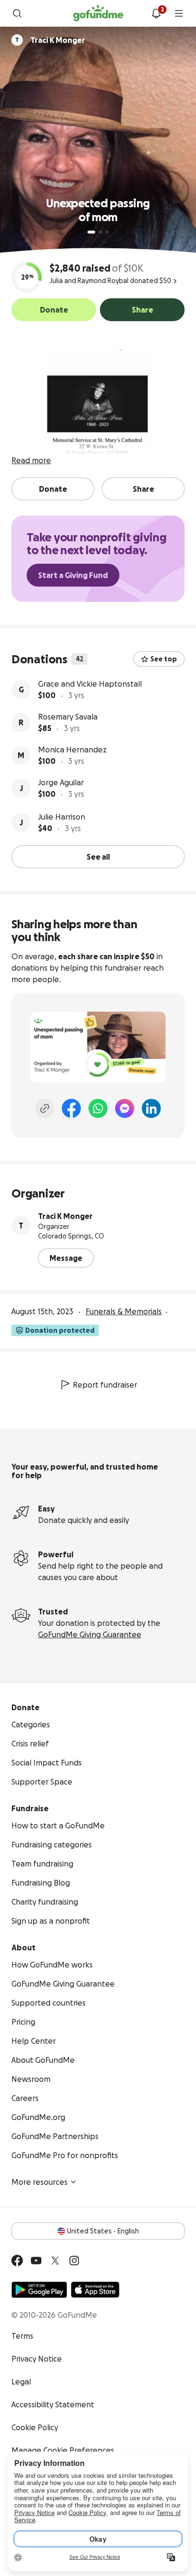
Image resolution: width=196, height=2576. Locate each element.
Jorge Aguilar (61, 782)
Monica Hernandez (72, 750)
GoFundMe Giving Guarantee (90, 1634)
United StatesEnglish (103, 2231)
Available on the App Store (95, 2290)
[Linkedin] (151, 1108)
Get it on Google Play (39, 2290)
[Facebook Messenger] (125, 1108)
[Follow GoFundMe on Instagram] (74, 2261)
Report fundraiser (105, 1385)
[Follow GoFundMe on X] (55, 2261)
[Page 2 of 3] (100, 232)
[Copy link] (45, 1108)
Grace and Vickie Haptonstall (90, 684)
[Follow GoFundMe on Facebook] (17, 2261)
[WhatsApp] (98, 1108)
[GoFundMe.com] (98, 13)
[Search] (17, 13)
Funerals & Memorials (124, 1311)
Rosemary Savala (68, 717)
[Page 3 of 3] (107, 232)
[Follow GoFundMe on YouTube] (36, 2261)
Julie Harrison (62, 817)
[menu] (179, 13)
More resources (39, 2182)
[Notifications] (156, 13)
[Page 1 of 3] (91, 232)
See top (164, 659)
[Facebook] (71, 1108)
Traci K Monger (65, 1216)
